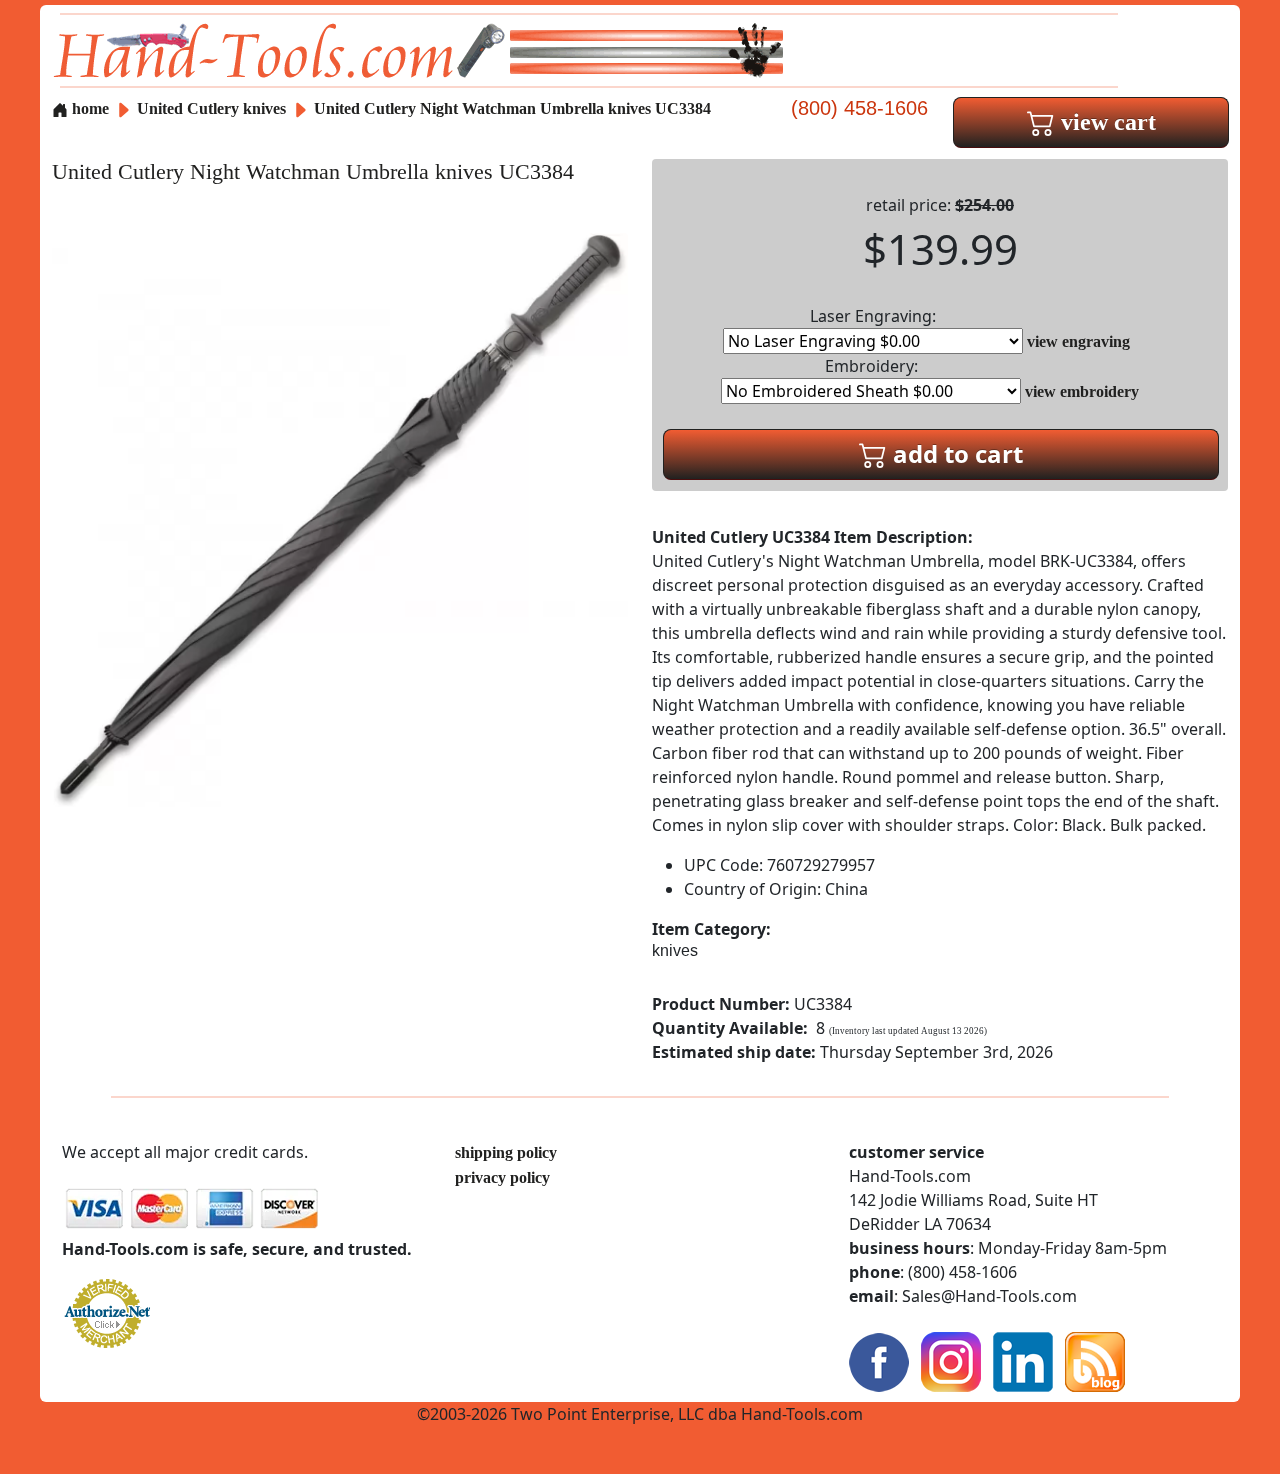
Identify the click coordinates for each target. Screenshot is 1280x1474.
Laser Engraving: (873, 316)
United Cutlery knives (211, 108)
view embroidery (1082, 391)
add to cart (955, 453)
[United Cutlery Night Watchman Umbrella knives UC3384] (340, 518)
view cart (1105, 122)
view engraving (1078, 341)
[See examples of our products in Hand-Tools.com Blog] (1095, 1360)
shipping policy (506, 1152)
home (88, 108)
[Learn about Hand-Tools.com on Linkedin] (1023, 1360)
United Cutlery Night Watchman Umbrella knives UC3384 (512, 108)
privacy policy (502, 1177)
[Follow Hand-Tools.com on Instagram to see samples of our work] (951, 1360)
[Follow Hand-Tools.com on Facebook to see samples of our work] (879, 1360)
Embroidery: (871, 366)
